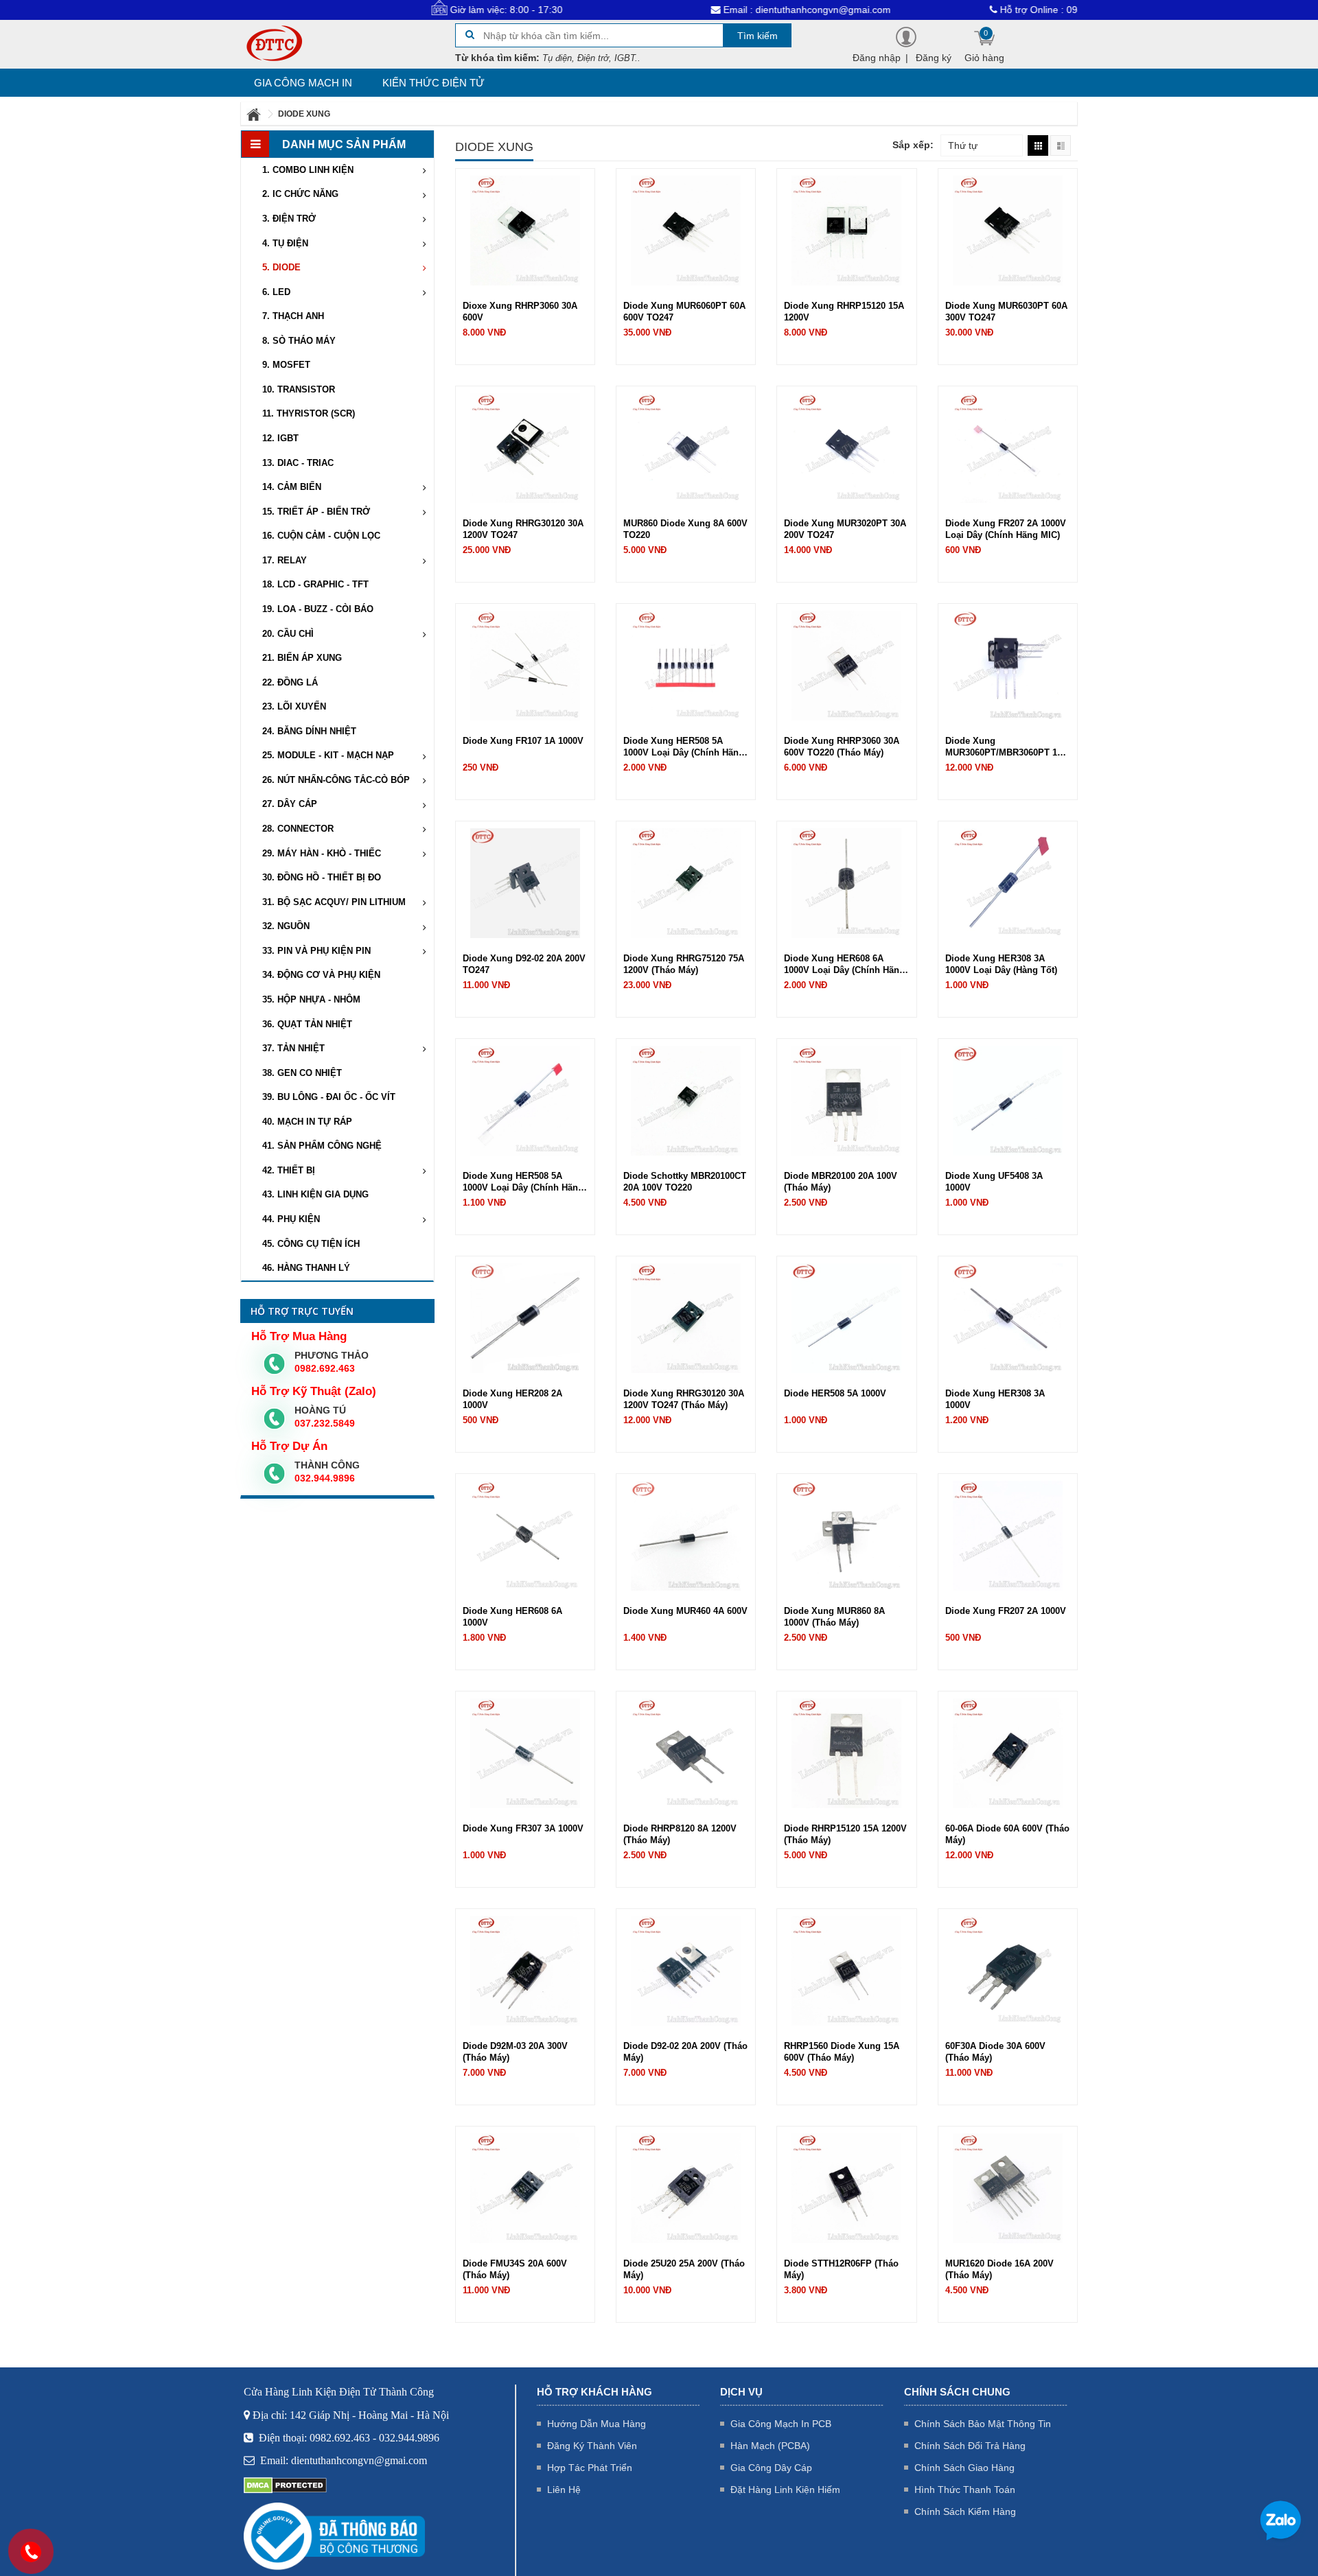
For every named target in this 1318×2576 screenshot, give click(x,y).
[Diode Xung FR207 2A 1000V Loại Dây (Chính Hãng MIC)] (1008, 447)
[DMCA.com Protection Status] (285, 2485)
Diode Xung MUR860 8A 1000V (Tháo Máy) (834, 1617)
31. (334, 902)
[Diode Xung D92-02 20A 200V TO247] (525, 882)
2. (300, 194)
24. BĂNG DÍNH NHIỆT (309, 731)
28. (298, 829)
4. (285, 243)
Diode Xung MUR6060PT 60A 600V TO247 (684, 312)
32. (286, 926)
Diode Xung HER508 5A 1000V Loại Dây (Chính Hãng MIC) (523, 1182)
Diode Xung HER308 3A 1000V (995, 1399)
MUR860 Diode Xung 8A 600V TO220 (685, 529)
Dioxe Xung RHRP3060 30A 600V (520, 312)
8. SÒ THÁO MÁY (299, 341)
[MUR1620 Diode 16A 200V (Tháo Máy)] (1008, 2188)
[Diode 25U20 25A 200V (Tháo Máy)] (686, 2188)
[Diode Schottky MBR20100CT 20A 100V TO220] (686, 1100)
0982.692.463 (325, 1368)
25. (328, 755)
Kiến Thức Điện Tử (433, 83)
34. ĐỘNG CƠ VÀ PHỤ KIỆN (321, 975)
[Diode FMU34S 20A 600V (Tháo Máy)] (525, 2188)
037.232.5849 (325, 1423)
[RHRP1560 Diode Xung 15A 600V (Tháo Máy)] (846, 1970)
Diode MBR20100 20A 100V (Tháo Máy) (841, 1182)
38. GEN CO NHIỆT (302, 1073)
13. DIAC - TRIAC (298, 463)
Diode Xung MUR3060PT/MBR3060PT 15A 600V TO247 (1007, 747)
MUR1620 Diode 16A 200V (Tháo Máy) (999, 2269)
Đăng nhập (877, 58)
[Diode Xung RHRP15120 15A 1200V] (846, 230)
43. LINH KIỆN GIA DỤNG (315, 1194)
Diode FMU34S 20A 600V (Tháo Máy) (515, 2269)
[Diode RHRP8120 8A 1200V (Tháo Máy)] (686, 1753)
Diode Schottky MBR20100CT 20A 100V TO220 (685, 1182)
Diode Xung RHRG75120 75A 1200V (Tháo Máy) (684, 964)
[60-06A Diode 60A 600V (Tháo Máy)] (1008, 1753)
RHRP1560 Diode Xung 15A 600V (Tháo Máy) (842, 2052)
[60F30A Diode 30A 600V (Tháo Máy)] (1008, 1970)
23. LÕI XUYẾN (294, 706)
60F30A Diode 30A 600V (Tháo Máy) (995, 2052)
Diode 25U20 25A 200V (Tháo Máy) (684, 2269)
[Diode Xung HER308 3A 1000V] (1008, 1318)
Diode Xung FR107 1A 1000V (523, 741)
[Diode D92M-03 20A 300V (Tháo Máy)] (525, 1970)
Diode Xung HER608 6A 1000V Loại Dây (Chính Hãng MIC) (844, 964)
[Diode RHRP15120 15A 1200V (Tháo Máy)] (846, 1753)
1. (308, 170)
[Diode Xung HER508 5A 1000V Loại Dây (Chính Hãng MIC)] (525, 1100)
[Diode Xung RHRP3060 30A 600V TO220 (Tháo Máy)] (846, 665)
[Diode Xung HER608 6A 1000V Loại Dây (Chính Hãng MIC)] (846, 882)
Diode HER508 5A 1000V (835, 1393)
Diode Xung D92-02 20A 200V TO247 (524, 964)
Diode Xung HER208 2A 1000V (512, 1399)
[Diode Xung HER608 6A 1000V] (525, 1535)
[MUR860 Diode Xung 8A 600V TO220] (686, 447)
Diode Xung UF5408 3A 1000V (994, 1182)
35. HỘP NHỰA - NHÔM (311, 999)
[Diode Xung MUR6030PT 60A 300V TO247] (1008, 230)
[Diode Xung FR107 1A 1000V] (525, 665)
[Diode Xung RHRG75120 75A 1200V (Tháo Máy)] (686, 882)
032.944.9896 (325, 1478)
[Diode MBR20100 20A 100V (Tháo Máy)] (846, 1100)
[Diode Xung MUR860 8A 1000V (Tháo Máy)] (846, 1535)
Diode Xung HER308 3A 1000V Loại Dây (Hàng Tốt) (1001, 964)
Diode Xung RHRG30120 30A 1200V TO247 (523, 529)
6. (276, 292)
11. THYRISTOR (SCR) (309, 413)
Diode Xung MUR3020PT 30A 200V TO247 (845, 529)
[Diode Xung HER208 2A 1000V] (525, 1318)
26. (336, 780)
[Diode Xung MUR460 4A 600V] (686, 1535)
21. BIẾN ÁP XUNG (302, 658)
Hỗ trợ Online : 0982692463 (977, 10)
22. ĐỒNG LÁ (290, 682)
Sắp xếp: (913, 145)
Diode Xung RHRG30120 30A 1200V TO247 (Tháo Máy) (684, 1399)
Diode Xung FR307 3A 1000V (523, 1828)
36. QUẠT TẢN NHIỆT (307, 1024)
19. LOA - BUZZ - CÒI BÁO (318, 609)
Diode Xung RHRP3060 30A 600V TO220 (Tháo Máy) (842, 747)
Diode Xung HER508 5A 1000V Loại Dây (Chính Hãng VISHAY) (684, 747)
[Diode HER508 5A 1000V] (846, 1318)
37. (293, 1048)
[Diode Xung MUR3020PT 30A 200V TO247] (846, 447)
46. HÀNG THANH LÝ (306, 1268)
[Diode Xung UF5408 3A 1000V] (1008, 1100)
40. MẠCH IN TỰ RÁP (307, 1122)
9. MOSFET (286, 365)
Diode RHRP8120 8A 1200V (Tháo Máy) (680, 1834)
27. (290, 804)
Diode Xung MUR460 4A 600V (685, 1611)
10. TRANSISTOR (299, 389)
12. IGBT (280, 438)
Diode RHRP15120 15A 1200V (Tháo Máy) (845, 1834)
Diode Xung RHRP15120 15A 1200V (844, 312)
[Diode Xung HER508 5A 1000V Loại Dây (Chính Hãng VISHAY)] (686, 665)
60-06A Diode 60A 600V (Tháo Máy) (1007, 1834)
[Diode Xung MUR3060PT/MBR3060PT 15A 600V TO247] (1008, 665)
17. (285, 560)
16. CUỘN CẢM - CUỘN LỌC (321, 536)
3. (289, 219)
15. (316, 512)
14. (292, 487)
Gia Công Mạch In (303, 83)
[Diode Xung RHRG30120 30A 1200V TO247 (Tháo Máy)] (686, 1318)
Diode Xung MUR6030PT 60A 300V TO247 (1006, 312)
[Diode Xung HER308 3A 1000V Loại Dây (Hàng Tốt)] (1008, 882)
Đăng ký (934, 58)
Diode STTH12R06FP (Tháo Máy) (841, 2269)
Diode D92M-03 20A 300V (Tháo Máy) (515, 2052)
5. (281, 267)
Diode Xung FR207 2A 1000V (1006, 1611)
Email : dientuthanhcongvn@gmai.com (723, 10)
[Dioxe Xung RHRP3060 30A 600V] (525, 230)
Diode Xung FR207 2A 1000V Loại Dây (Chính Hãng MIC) (1006, 529)
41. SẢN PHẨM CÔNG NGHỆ (322, 1146)
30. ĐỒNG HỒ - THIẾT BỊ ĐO (322, 877)
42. (289, 1170)
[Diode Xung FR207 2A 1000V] (1008, 1535)
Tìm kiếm (758, 36)
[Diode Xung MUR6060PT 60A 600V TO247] (686, 230)
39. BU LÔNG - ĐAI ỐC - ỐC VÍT (329, 1097)
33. (316, 951)
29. (322, 853)
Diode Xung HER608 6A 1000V (512, 1617)
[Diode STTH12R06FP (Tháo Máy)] (846, 2188)
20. (288, 634)
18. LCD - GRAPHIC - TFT (315, 584)
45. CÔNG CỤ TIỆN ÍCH (311, 1244)
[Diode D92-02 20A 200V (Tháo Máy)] (686, 1970)
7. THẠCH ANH (293, 316)
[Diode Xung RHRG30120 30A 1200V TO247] (525, 447)
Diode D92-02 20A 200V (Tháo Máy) (685, 2052)
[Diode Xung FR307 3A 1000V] (525, 1753)
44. (291, 1219)
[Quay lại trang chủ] (255, 114)
